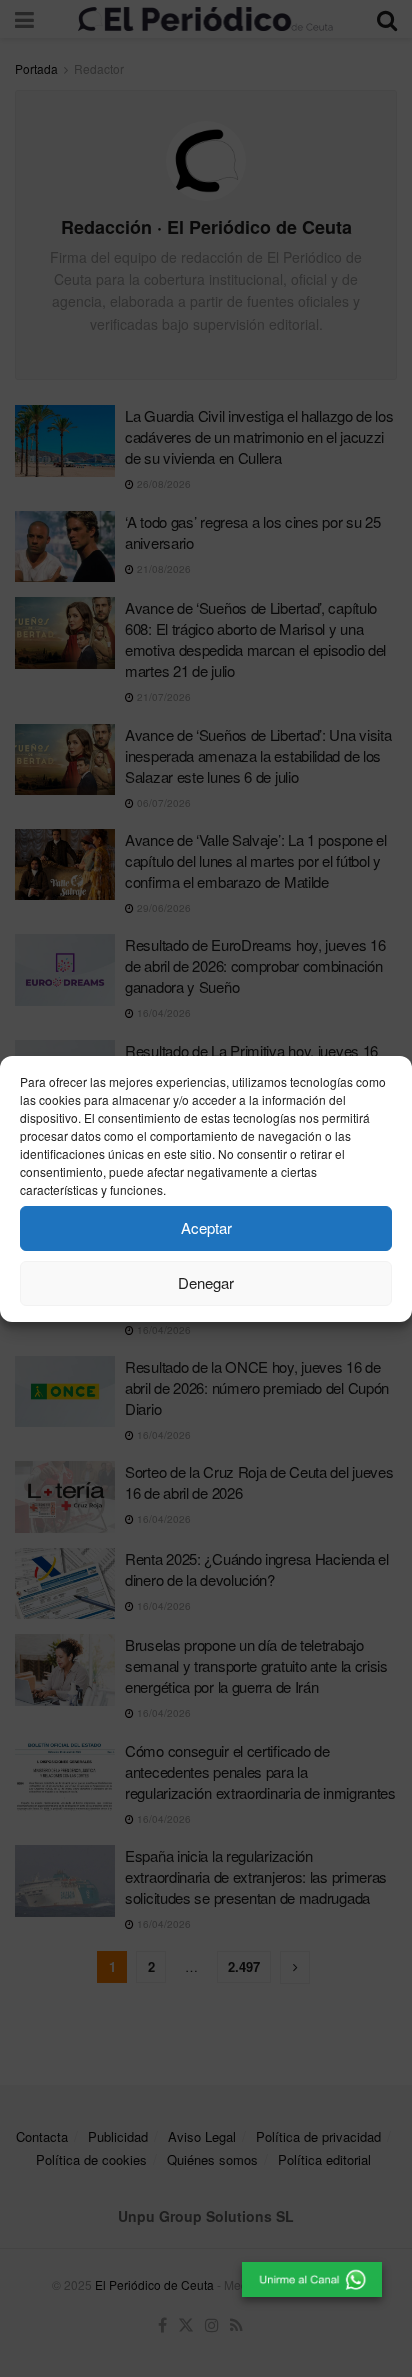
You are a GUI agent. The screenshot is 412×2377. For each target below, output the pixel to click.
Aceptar (206, 1227)
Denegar (206, 1282)
